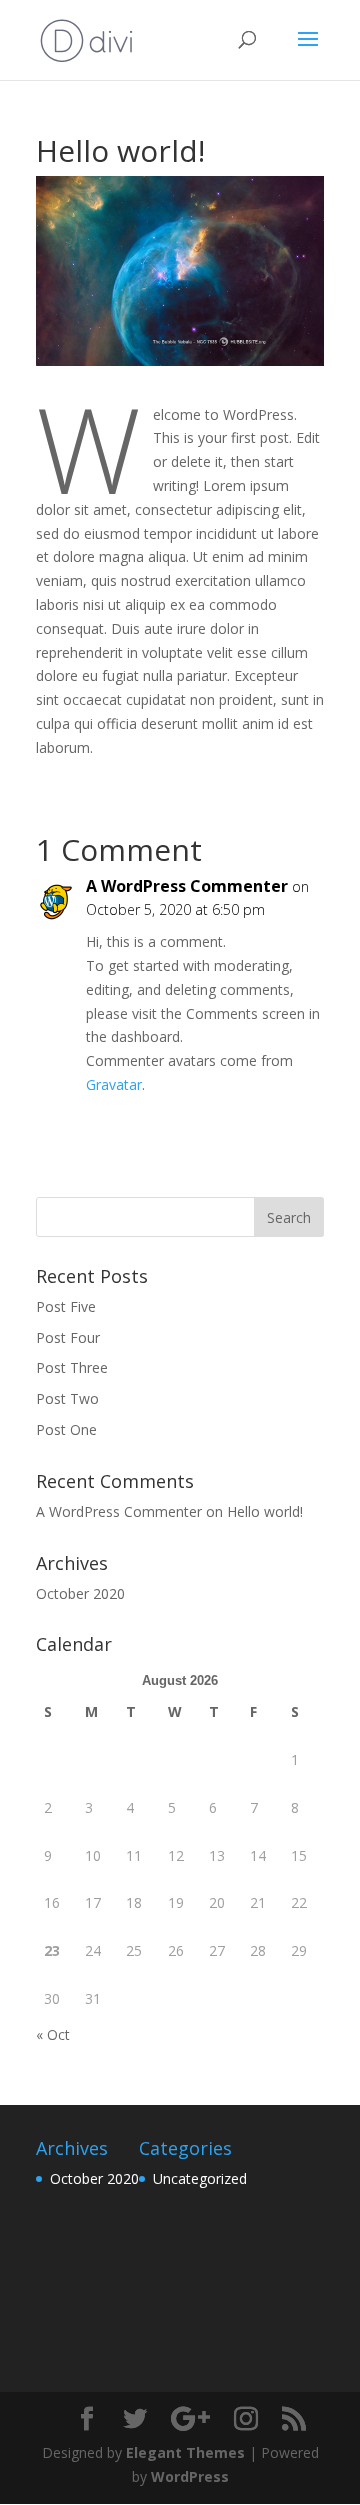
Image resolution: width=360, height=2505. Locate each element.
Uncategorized (200, 2178)
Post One (66, 1429)
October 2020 (80, 1593)
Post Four (68, 1337)
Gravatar (114, 1084)
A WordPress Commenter (187, 886)
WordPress (190, 2476)
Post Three (72, 1367)
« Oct (53, 2034)
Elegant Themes (185, 2452)
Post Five (66, 1306)
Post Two (67, 1398)
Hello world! (265, 1511)
